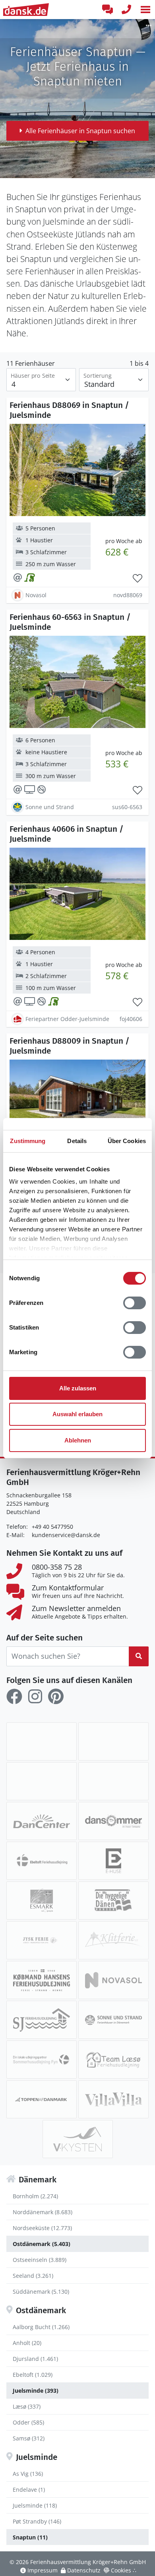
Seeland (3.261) (33, 2276)
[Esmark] (42, 1900)
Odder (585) (28, 2422)
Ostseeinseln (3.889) (40, 2260)
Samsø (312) (29, 2438)
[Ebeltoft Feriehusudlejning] (42, 1861)
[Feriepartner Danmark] (42, 1741)
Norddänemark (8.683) (43, 2212)
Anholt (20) (27, 2343)
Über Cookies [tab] (127, 1141)
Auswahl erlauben (77, 1414)
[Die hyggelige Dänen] (113, 1900)
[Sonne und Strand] (113, 2020)
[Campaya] (113, 1781)
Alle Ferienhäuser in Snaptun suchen (80, 131)
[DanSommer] (113, 1821)
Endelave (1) (29, 2490)
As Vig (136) (28, 2474)
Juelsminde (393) (36, 2391)
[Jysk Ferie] (42, 1940)
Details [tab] (77, 1141)
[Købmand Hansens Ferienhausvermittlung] (42, 1980)
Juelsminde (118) (35, 2505)
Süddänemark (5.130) (41, 2292)
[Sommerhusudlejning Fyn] (42, 2060)
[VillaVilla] (113, 2099)
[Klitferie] (113, 1940)
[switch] (135, 1303)
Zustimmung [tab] (28, 1141)
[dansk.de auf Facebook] (14, 1697)
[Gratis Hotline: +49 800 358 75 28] (126, 10)
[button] (145, 10)
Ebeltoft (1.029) (33, 2375)
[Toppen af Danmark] (42, 2099)
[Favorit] (138, 578)
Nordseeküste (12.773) (42, 2228)
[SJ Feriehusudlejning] (42, 2020)
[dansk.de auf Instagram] (35, 1697)
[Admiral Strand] (113, 1741)
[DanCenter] (42, 1821)
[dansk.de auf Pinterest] (56, 1697)
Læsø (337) (27, 2406)
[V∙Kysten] (78, 2139)
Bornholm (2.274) (35, 2196)
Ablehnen (78, 1440)
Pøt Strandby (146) (37, 2521)
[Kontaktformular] (107, 10)
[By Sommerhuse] (42, 1781)
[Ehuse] (113, 1861)
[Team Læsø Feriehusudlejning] (113, 2060)
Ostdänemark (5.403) (42, 2244)
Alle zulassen (78, 1388)
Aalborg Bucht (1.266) (41, 2327)
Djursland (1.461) (35, 2359)
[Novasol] (113, 1980)
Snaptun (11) (30, 2537)
